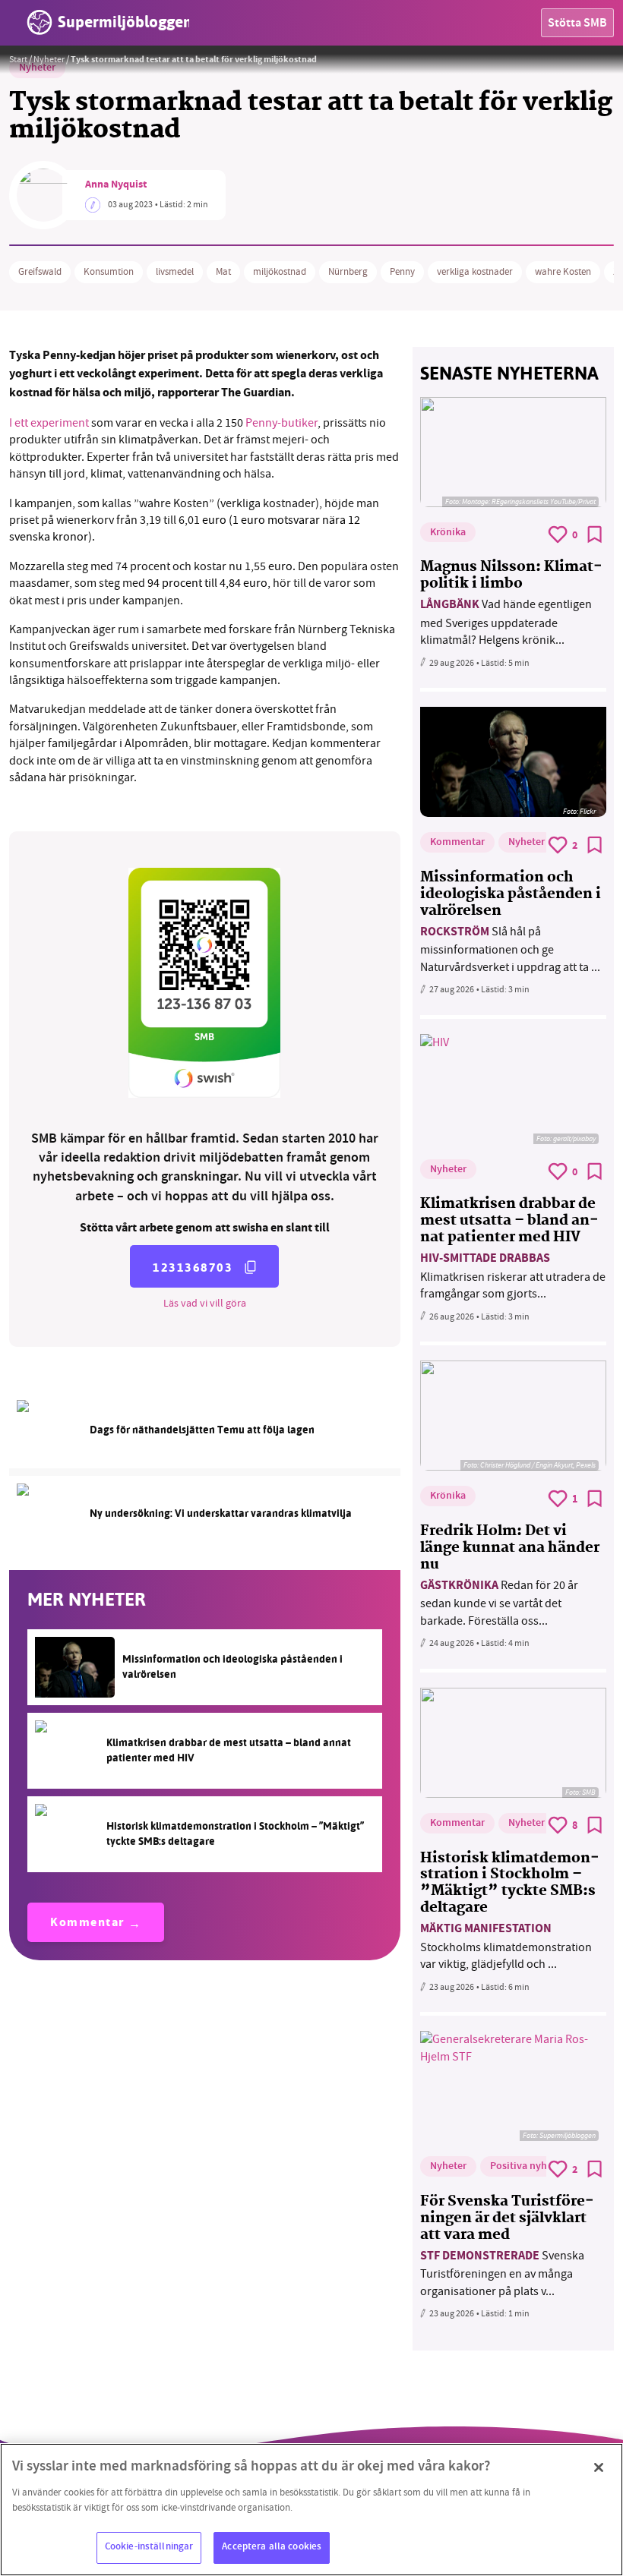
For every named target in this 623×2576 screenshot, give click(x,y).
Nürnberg (348, 272)
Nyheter (49, 59)
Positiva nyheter (528, 2167)
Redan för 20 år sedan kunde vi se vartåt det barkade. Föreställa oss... (499, 1603)
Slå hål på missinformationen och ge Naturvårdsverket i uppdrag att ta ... (510, 949)
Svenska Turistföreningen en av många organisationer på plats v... (502, 2273)
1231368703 (193, 1268)
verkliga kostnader (475, 272)
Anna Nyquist (116, 185)
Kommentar (87, 1923)
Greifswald (40, 272)
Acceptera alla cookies (272, 2547)
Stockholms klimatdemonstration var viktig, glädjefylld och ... (506, 1946)
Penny (402, 272)
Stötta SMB (577, 24)
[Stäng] (599, 2467)
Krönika (448, 533)
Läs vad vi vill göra (205, 1303)
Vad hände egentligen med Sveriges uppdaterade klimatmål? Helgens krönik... (506, 622)
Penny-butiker (281, 423)
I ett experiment (49, 423)
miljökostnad (280, 272)
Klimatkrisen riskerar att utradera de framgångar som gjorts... (513, 1276)
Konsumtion (109, 272)
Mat (223, 272)
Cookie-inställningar (149, 2547)
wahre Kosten (563, 272)
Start (18, 59)
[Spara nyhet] (595, 534)
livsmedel (175, 272)
